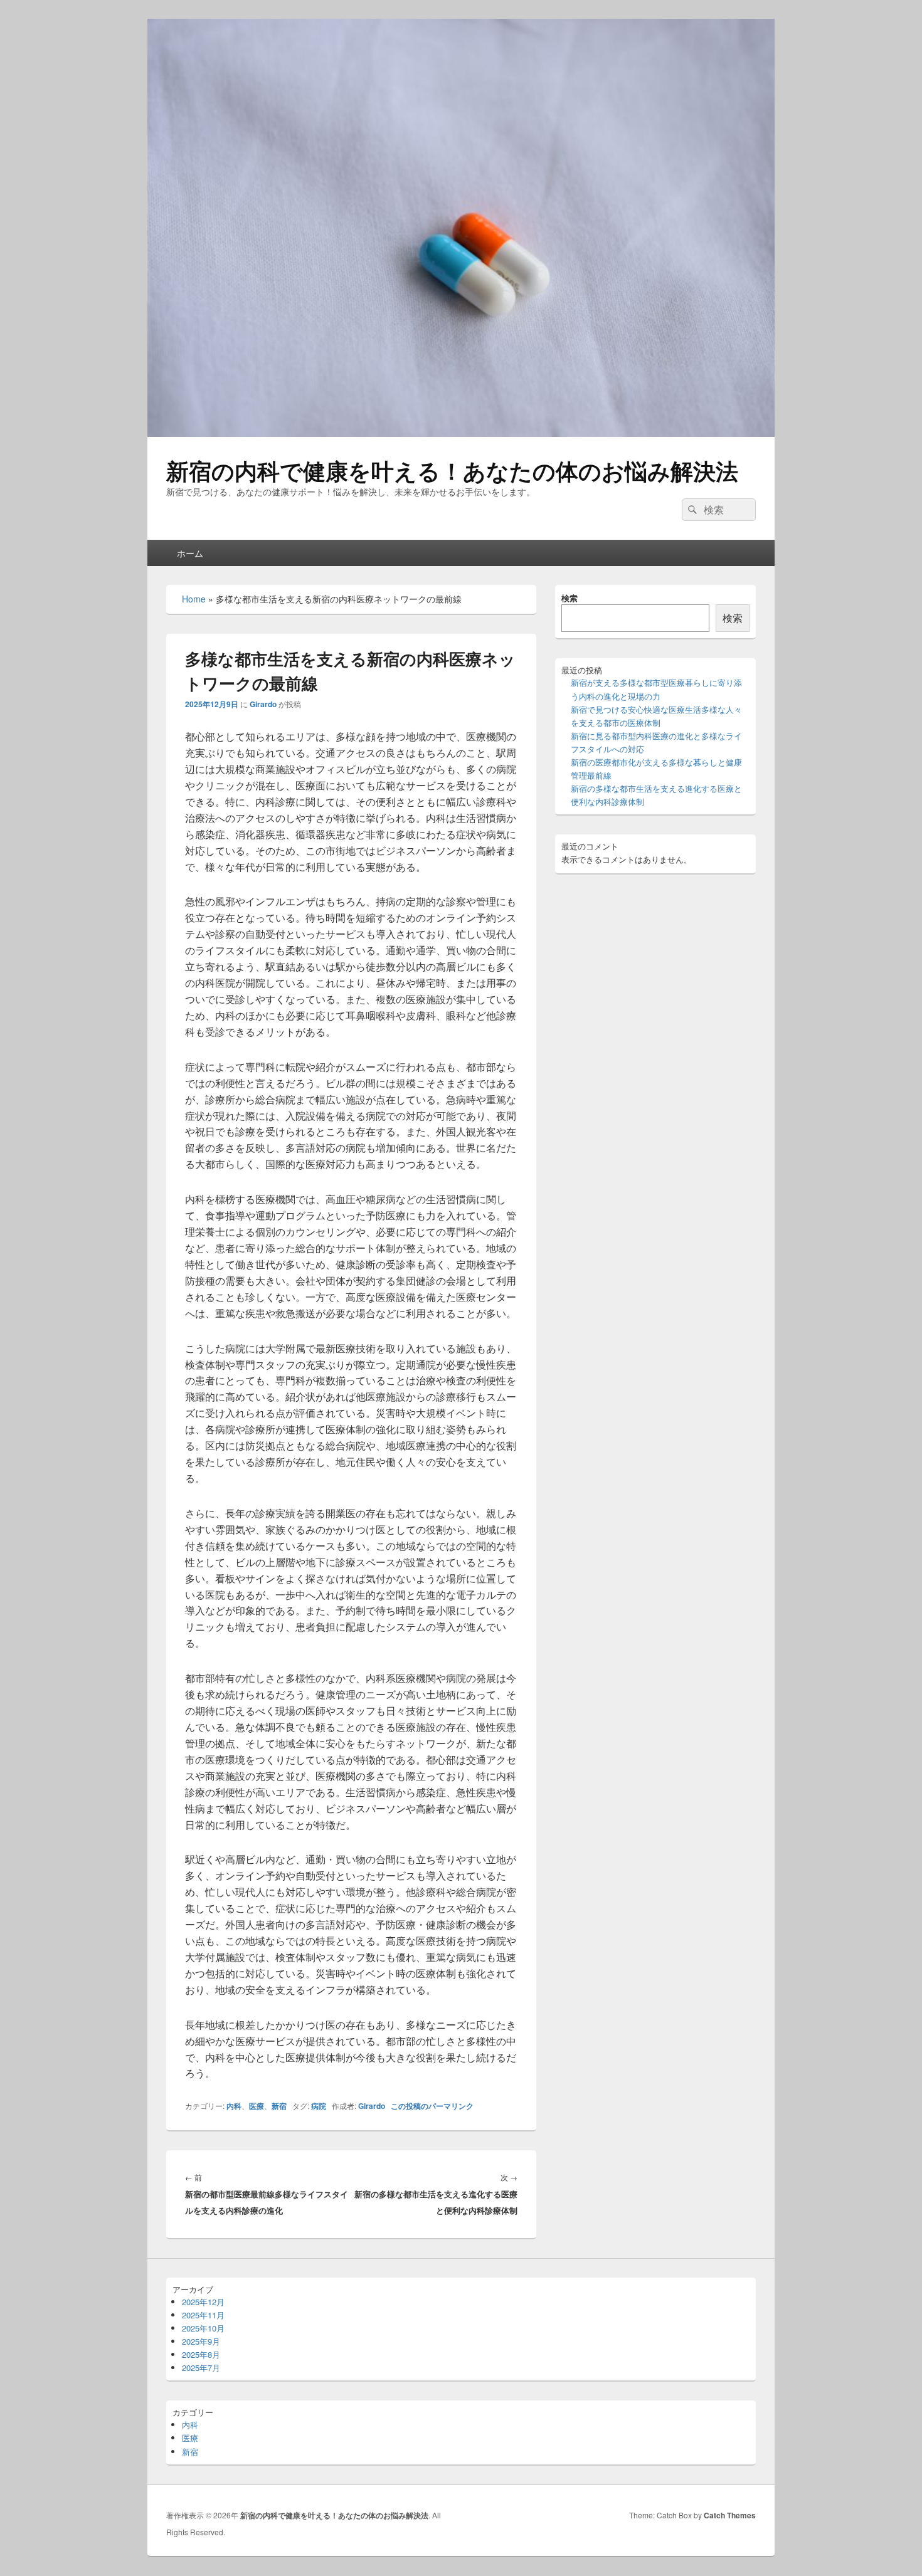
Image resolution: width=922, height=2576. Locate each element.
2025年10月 (203, 2328)
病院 (319, 2106)
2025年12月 (203, 2302)
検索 (570, 598)
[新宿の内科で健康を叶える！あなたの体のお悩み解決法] (461, 433)
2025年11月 (203, 2315)
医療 (257, 2106)
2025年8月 (201, 2354)
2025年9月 (201, 2341)
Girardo (263, 704)
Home (194, 599)
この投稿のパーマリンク (432, 2106)
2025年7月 (201, 2368)
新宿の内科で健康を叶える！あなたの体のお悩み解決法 (452, 470)
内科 (234, 2106)
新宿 (279, 2106)
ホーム (190, 553)
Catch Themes (730, 2515)
